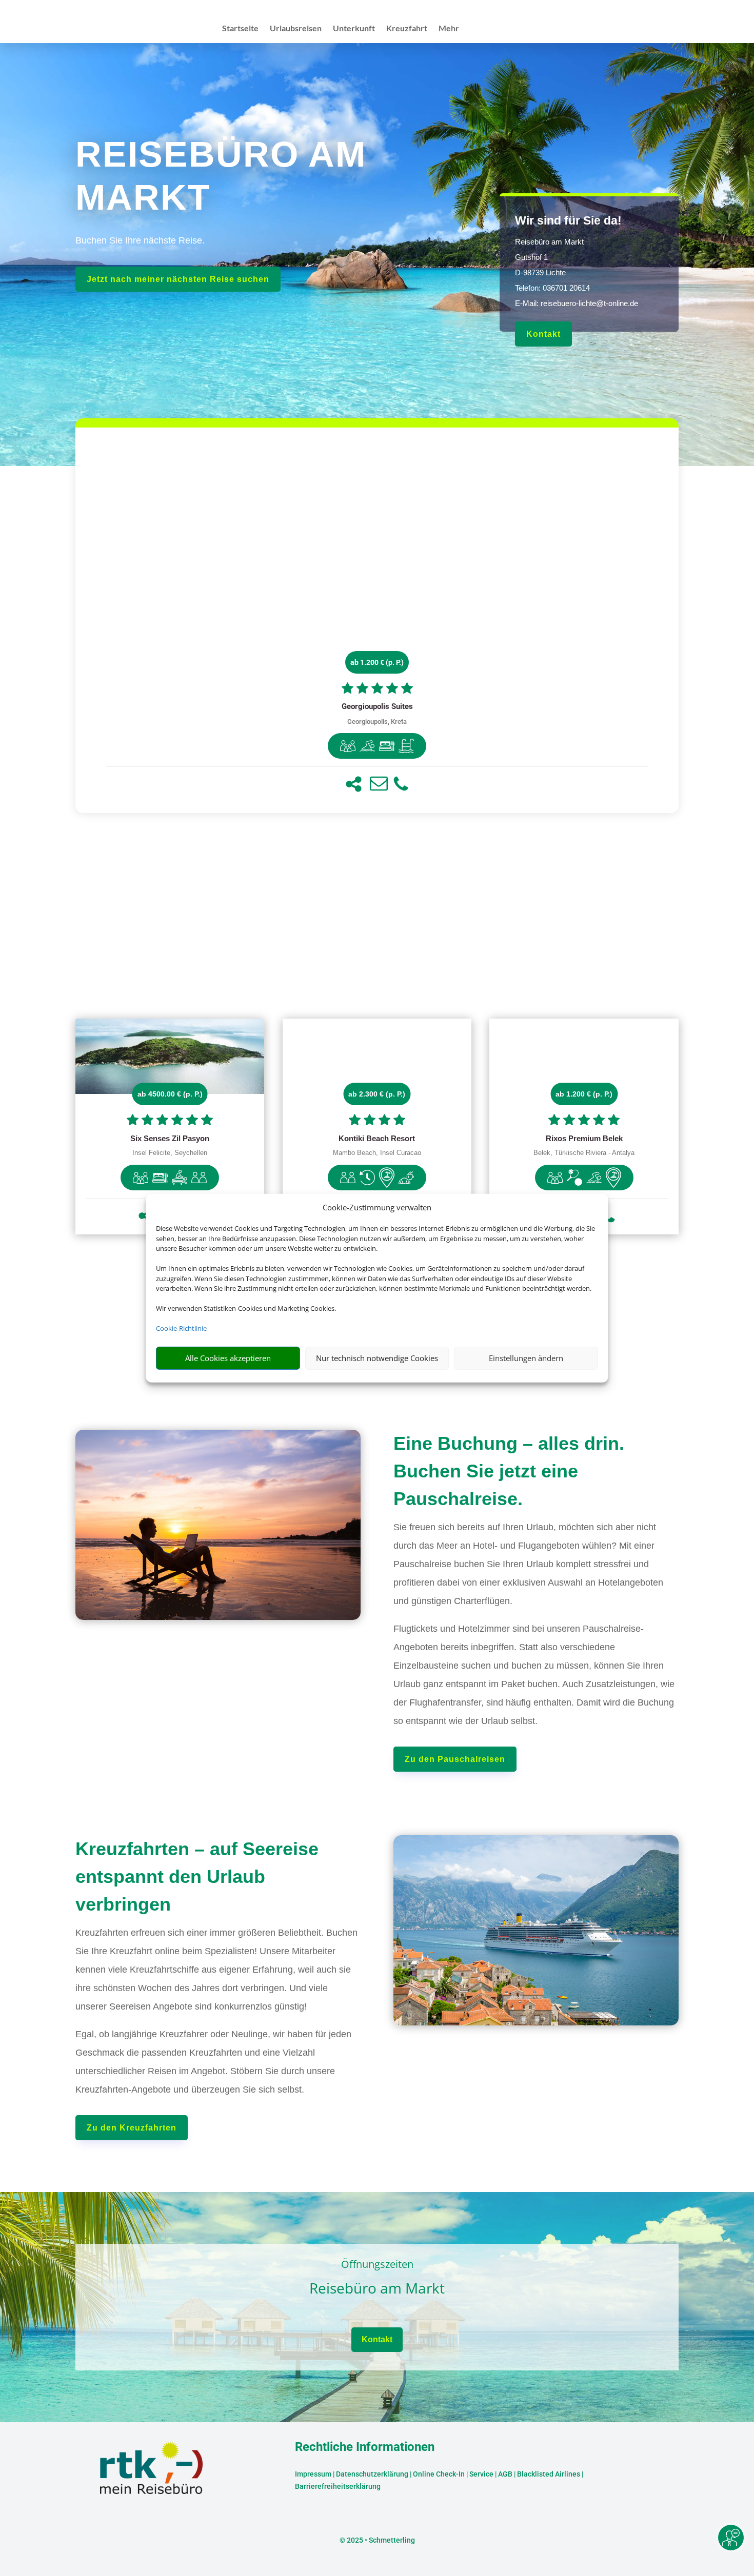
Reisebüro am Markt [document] (377, 2289)
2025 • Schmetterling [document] (380, 2540)
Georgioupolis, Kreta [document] (377, 722)
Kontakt (543, 334)
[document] (377, 707)
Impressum (313, 2474)
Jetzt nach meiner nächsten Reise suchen (178, 279)
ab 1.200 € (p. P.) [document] (377, 662)
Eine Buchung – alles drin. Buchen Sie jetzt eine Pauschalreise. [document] (509, 1471)
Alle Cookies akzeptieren (228, 1358)
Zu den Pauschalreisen (455, 1759)
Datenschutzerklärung (372, 2474)
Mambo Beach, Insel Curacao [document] (377, 1153)
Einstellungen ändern (526, 1358)
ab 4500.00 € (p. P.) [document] (170, 1094)
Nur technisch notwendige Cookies (377, 1358)
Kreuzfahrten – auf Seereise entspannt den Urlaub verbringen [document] (197, 1877)
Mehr (449, 29)
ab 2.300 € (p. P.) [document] (377, 1094)
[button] (354, 784)
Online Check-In (439, 2474)
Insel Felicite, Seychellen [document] (170, 1153)
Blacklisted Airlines (549, 2474)
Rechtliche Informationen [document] (365, 2447)
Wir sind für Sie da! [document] (568, 220)
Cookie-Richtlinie (181, 1328)
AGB (505, 2474)
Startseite (240, 29)
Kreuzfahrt (407, 29)
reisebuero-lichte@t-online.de (589, 303)
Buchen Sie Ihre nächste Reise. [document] (140, 240)
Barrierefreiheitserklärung (338, 2486)
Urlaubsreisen (296, 29)
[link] (377, 620)
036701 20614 (566, 288)
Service (481, 2474)
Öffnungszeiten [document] (377, 2265)
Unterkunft (354, 29)
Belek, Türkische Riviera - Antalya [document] (584, 1153)
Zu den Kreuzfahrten (132, 2128)
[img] (348, 746)
